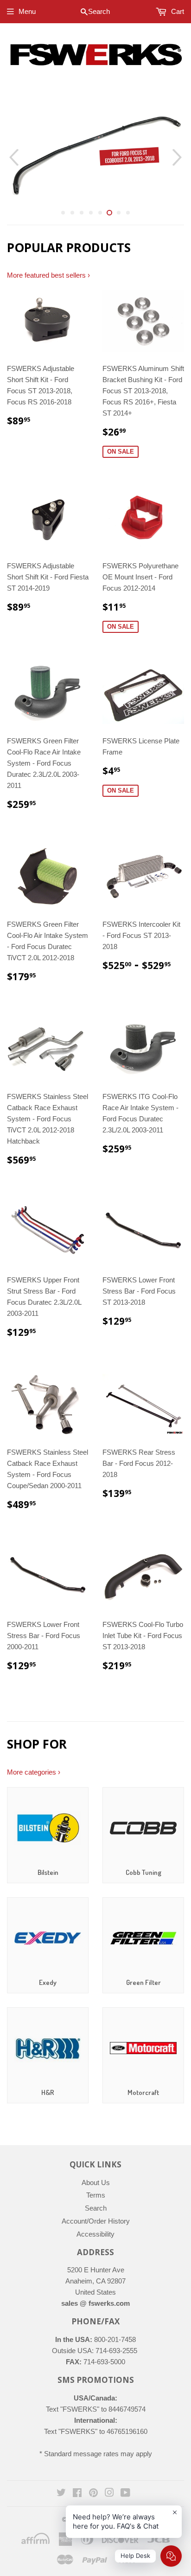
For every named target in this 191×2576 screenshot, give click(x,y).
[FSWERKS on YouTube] (125, 2494)
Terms (96, 2195)
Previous (13, 157)
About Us (96, 2182)
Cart (177, 11)
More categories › (34, 1772)
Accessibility (95, 2234)
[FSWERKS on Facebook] (77, 2494)
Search (96, 2208)
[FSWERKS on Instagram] (109, 2494)
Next (178, 157)
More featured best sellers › (48, 275)
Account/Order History (96, 2221)
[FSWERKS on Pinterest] (93, 2494)
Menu (27, 11)
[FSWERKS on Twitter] (61, 2494)
